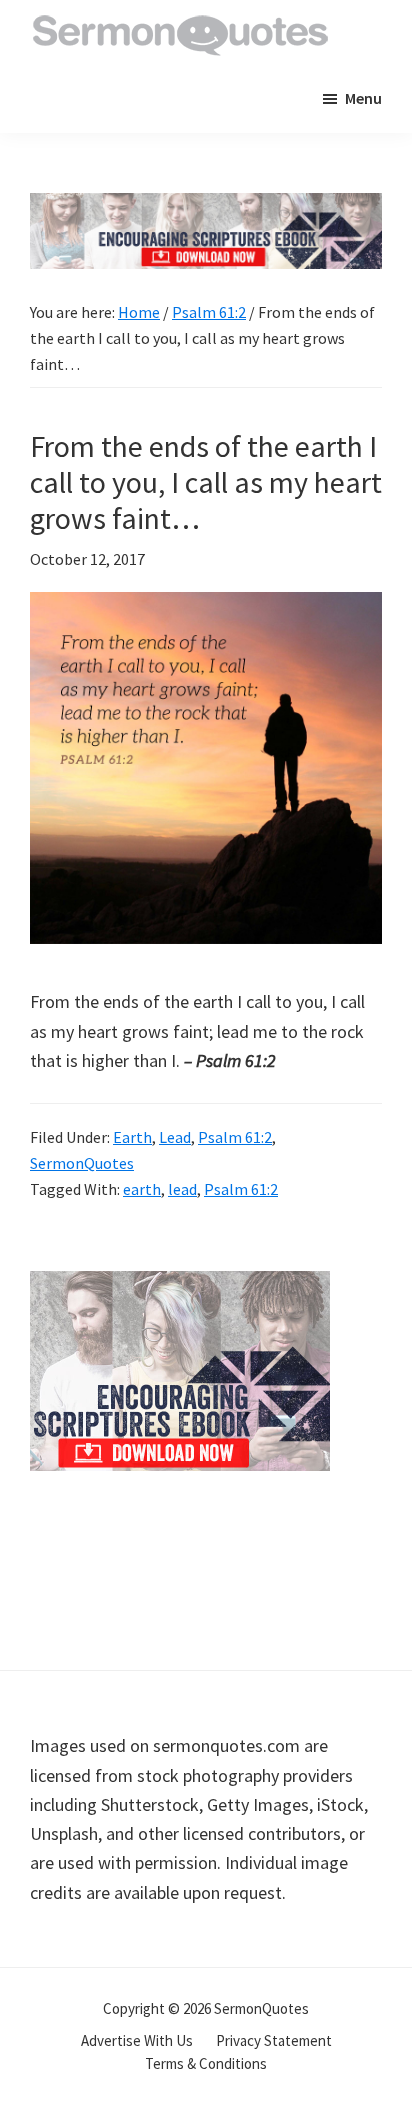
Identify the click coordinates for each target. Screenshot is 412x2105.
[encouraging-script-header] (206, 207)
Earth (132, 1137)
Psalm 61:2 (235, 1137)
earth (142, 1189)
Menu (363, 98)
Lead (175, 1137)
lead (182, 1189)
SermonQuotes (82, 1163)
